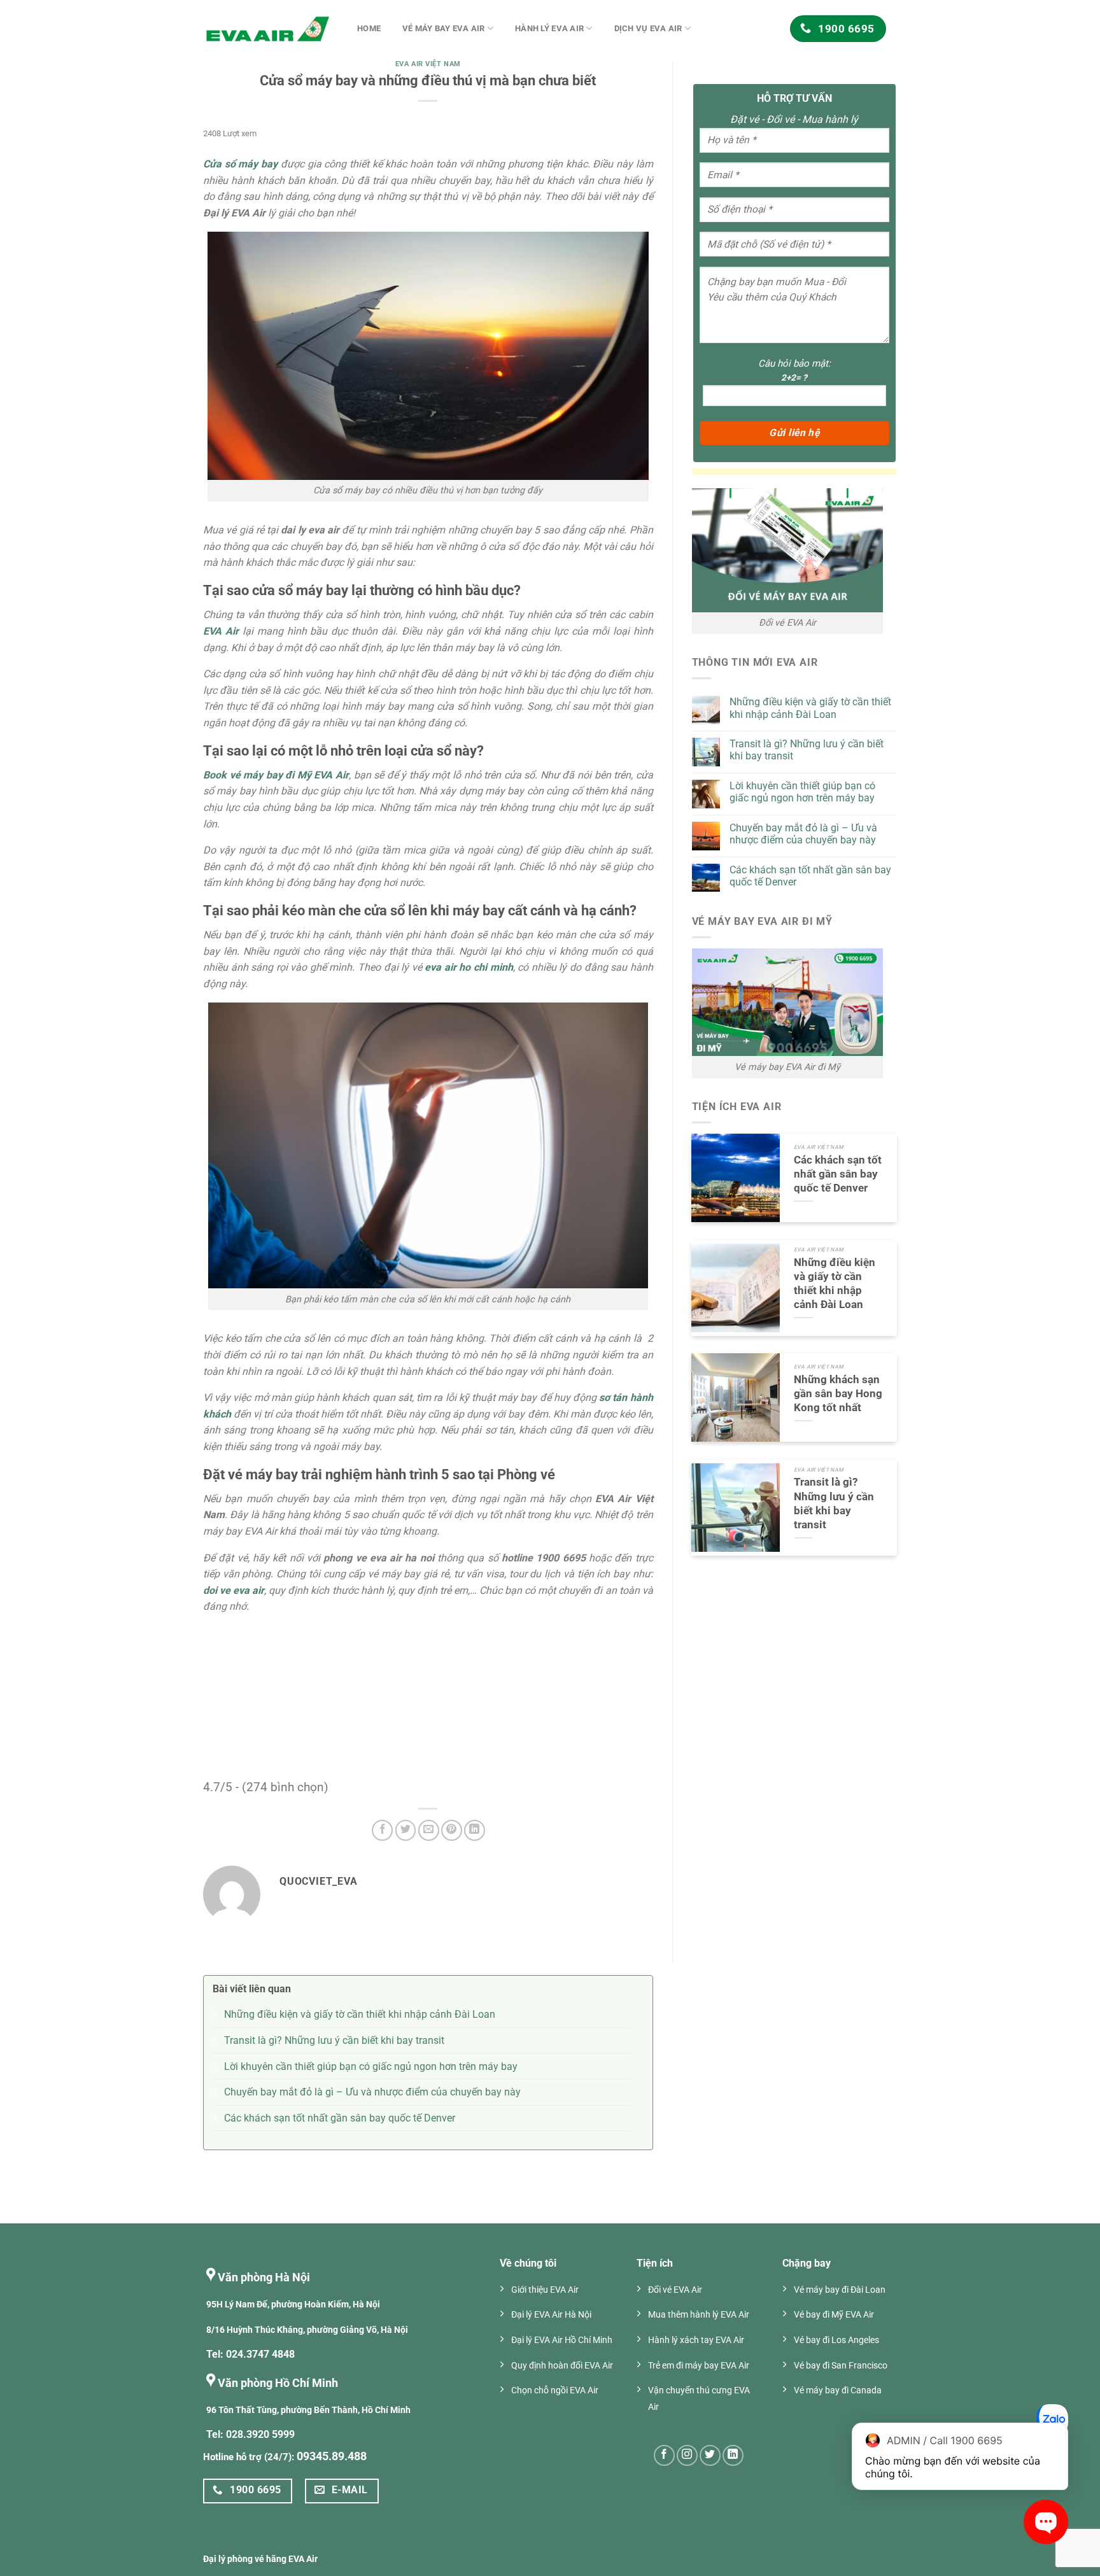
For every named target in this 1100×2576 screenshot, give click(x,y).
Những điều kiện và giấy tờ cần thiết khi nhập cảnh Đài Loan (810, 708)
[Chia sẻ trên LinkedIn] (475, 1830)
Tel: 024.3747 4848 (250, 2354)
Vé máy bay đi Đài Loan (840, 2290)
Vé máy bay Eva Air (444, 28)
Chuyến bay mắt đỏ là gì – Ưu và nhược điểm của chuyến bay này (803, 834)
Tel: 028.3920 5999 (250, 2434)
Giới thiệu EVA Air (545, 2290)
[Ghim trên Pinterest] (452, 1830)
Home (369, 28)
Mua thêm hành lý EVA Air (699, 2315)
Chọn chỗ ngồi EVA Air (555, 2390)
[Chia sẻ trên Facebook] (382, 1830)
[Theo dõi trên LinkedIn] (733, 2455)
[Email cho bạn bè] (429, 1830)
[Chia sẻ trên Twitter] (406, 1830)
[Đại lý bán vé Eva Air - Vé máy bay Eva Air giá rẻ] (267, 29)
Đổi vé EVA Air (675, 2290)
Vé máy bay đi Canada (838, 2390)
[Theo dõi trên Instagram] (687, 2455)
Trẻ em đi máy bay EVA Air (699, 2366)
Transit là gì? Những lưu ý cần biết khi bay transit (807, 750)
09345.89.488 (332, 2456)
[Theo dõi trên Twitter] (710, 2455)
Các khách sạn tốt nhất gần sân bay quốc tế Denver (810, 876)
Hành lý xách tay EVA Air (696, 2340)
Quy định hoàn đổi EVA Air (562, 2366)
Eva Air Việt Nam (428, 64)
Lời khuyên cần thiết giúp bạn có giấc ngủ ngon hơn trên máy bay (802, 792)
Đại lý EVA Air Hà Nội (551, 2315)
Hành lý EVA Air (549, 28)
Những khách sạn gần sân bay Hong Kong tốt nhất (838, 1393)
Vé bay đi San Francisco (841, 2366)
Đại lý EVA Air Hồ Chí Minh (562, 2340)
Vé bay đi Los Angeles (836, 2340)
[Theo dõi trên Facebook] (664, 2455)
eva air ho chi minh (468, 967)
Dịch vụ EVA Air (648, 28)
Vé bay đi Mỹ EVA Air (834, 2315)
